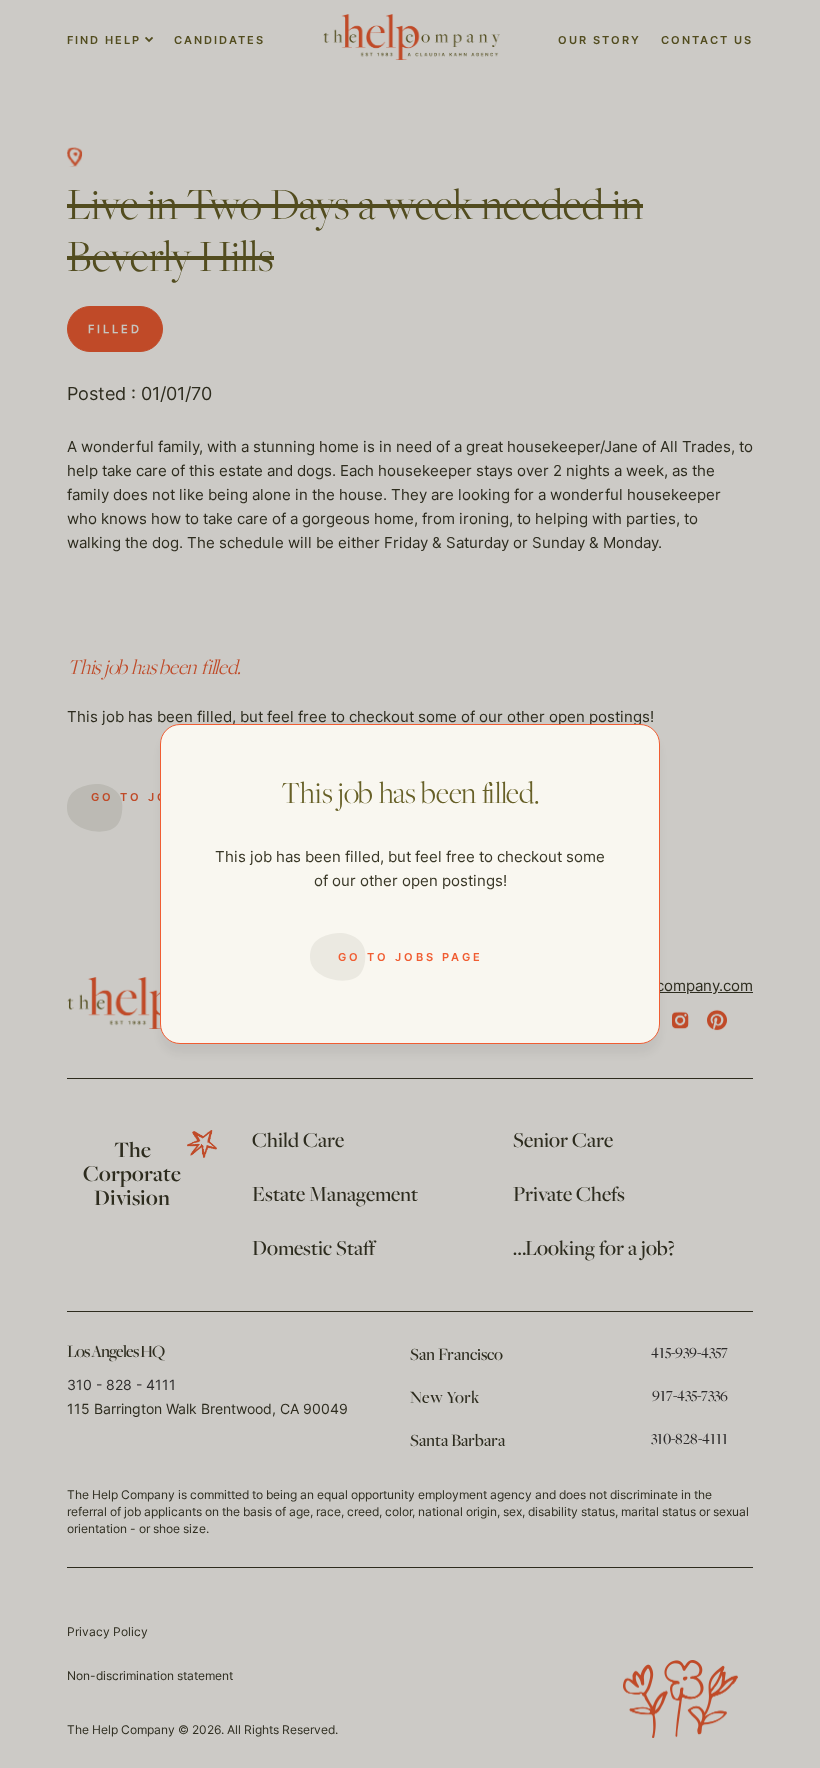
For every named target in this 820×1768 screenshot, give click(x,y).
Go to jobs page (410, 957)
